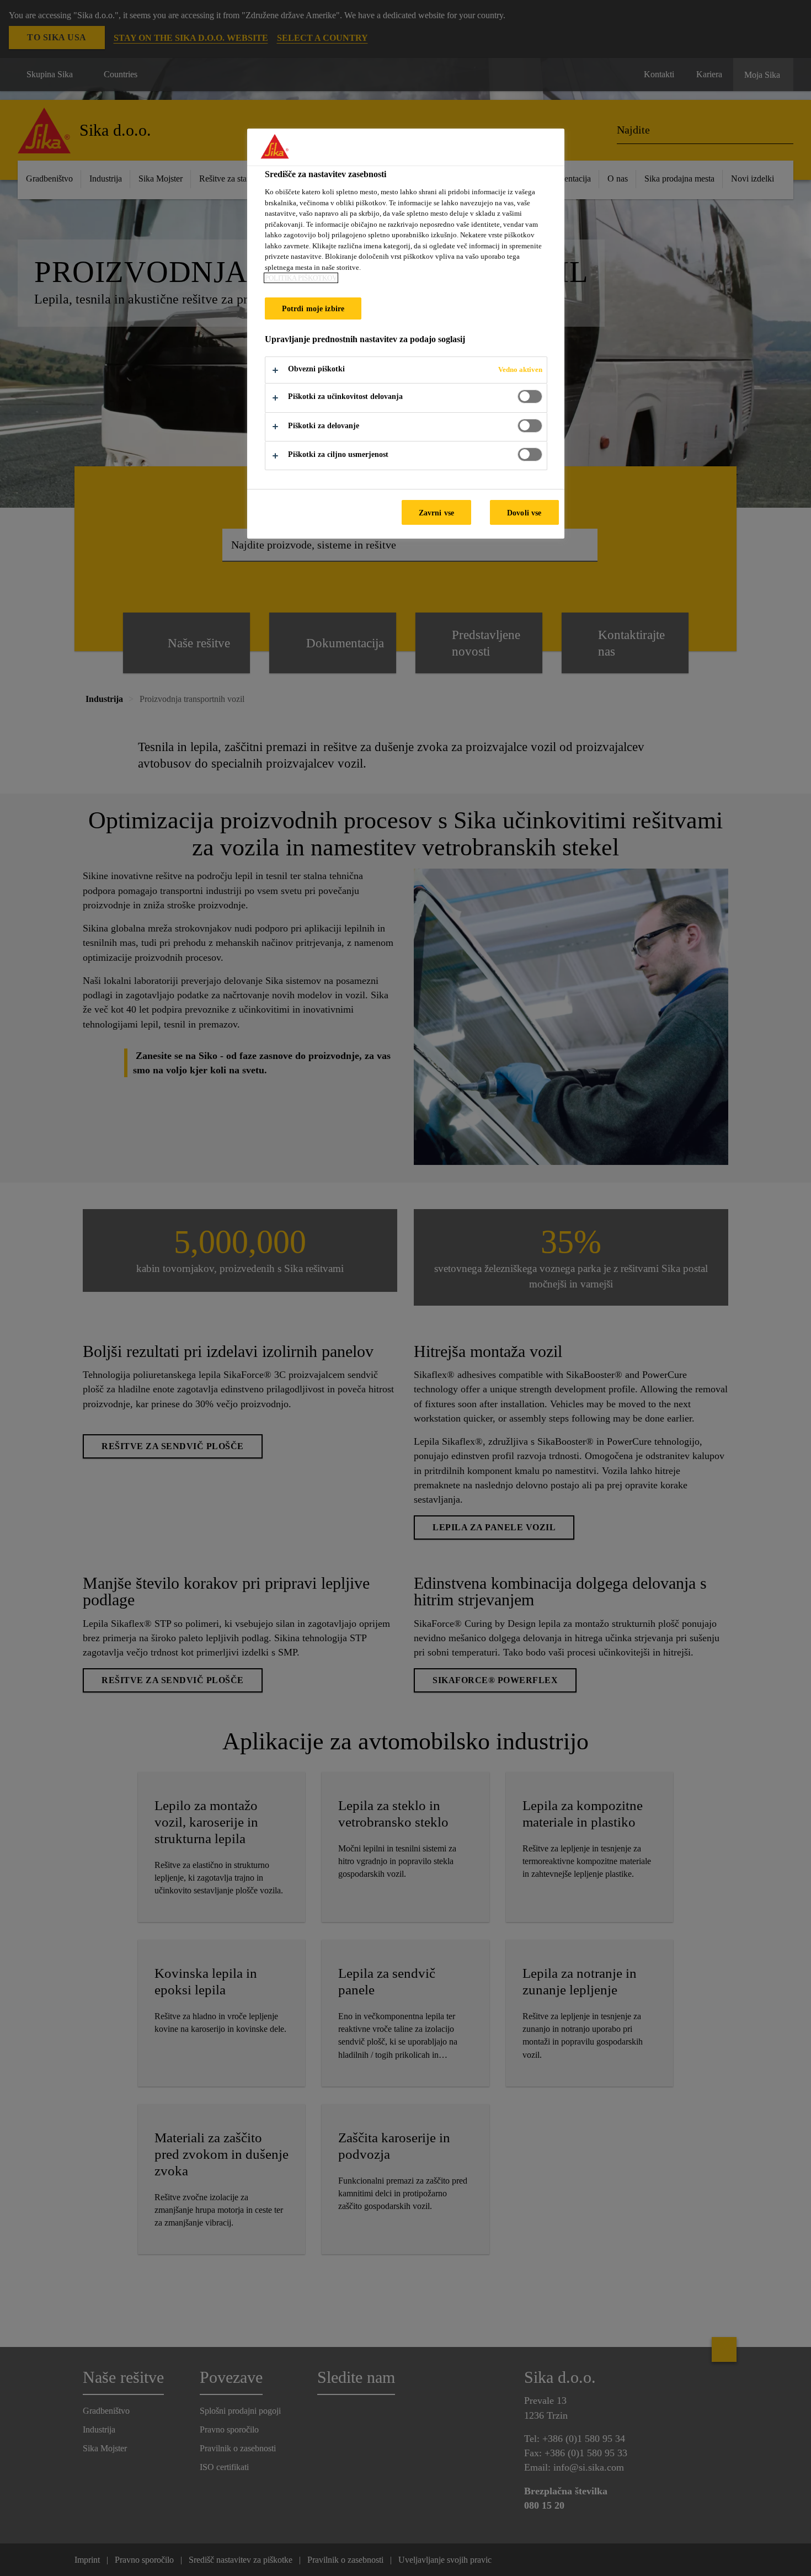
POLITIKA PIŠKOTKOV (301, 278)
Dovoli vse (524, 513)
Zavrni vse (436, 513)
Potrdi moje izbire (313, 308)
